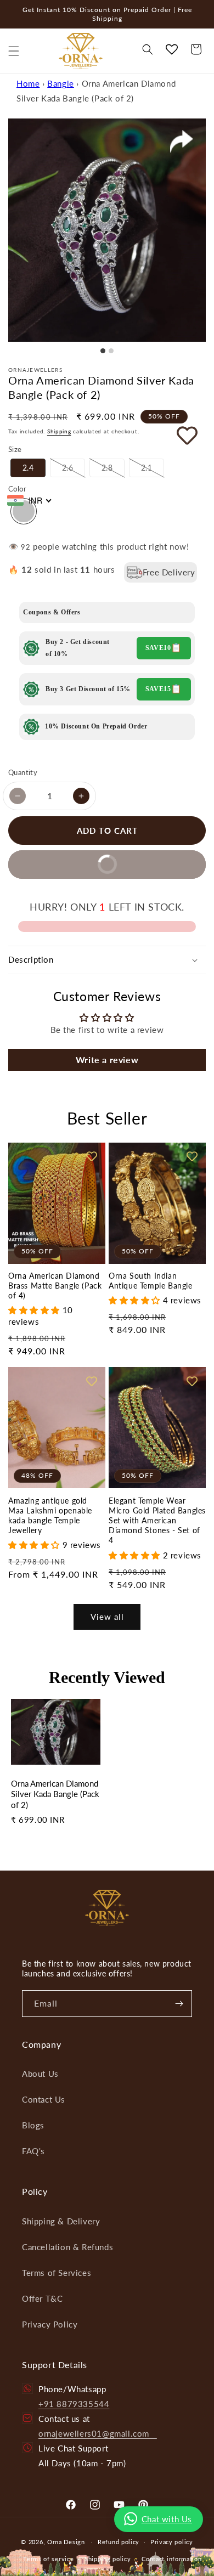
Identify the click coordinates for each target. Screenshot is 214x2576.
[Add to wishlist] (172, 435)
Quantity (23, 772)
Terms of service (48, 2559)
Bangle (61, 83)
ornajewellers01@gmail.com (98, 2433)
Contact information (171, 2559)
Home (28, 83)
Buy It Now (72, 869)
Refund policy (119, 2542)
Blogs (33, 2125)
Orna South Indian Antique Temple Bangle (151, 1281)
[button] (14, 51)
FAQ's (33, 2151)
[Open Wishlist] (172, 49)
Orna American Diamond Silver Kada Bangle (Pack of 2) (55, 1794)
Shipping (59, 431)
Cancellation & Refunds (67, 2247)
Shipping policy (108, 2559)
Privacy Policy (50, 2324)
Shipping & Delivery (61, 2221)
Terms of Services (57, 2273)
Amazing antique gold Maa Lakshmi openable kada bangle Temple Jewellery (50, 1516)
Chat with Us (167, 2519)
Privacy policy (172, 2542)
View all (107, 1617)
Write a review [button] (107, 1060)
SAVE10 (158, 648)
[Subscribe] (179, 2004)
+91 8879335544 (74, 2404)
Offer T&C (42, 2298)
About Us (40, 2074)
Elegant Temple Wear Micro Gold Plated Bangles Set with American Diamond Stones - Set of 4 (157, 1521)
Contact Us (44, 2099)
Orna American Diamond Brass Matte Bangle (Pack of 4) (55, 1286)
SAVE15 (158, 689)
